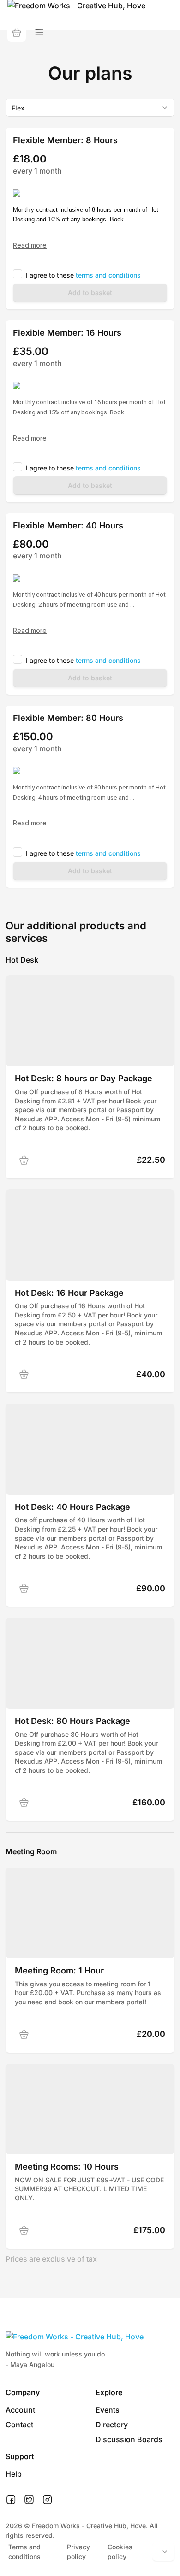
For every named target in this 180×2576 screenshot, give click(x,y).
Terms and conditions (24, 2552)
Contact (19, 2425)
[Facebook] (11, 2500)
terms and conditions (108, 275)
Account (20, 2410)
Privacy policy (78, 2552)
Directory (112, 2425)
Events (108, 2410)
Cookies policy (120, 2552)
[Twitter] (29, 2500)
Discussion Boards (129, 2439)
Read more (30, 245)
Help (14, 2474)
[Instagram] (47, 2500)
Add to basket (90, 293)
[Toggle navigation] (39, 32)
